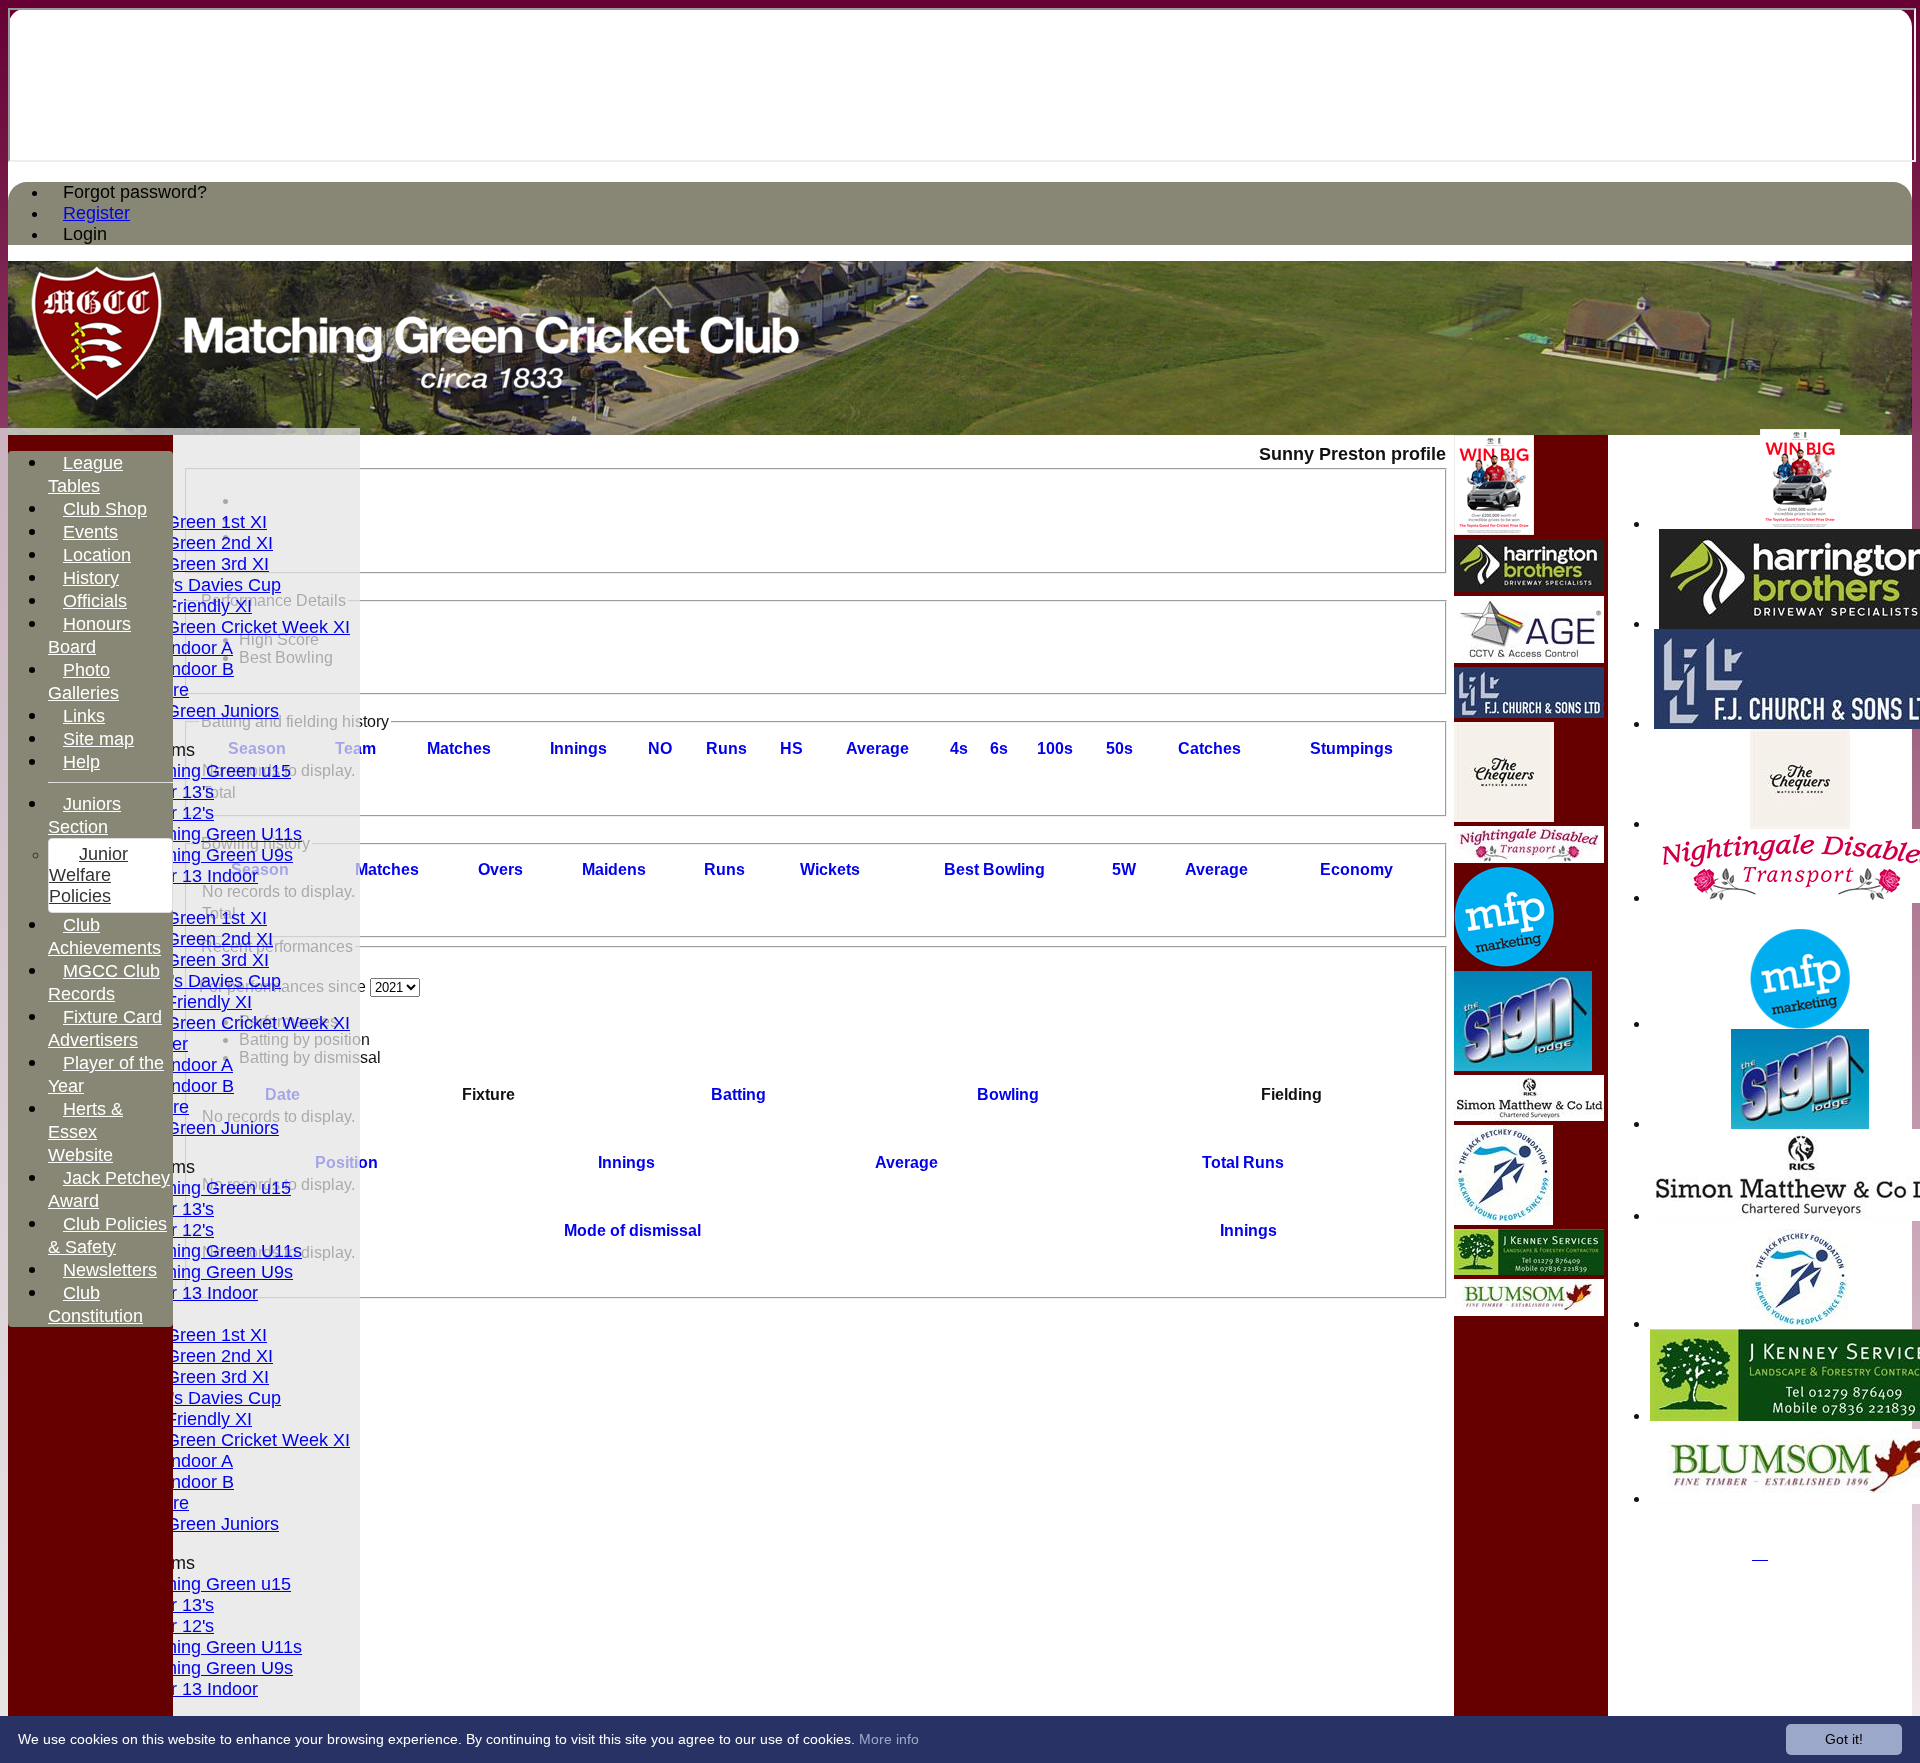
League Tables (85, 474)
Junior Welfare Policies (88, 875)
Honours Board (89, 635)
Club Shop (105, 509)
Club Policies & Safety (107, 1235)
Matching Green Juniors (183, 711)
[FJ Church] (1529, 712)
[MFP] (1800, 1023)
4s (959, 748)
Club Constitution (95, 1304)
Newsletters (110, 1270)
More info (889, 1739)
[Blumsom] (1529, 1310)
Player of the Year (106, 1074)
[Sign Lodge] (1800, 1123)
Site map (98, 739)
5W (1124, 869)
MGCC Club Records (104, 982)
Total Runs (1243, 1162)
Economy (1356, 869)
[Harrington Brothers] (1529, 586)
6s (999, 748)
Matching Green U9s (210, 855)
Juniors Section (84, 815)
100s (1055, 748)
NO (660, 748)
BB (994, 869)
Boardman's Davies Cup (184, 585)
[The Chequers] (1800, 823)
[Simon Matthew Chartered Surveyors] (1529, 1115)
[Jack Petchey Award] (1800, 1323)
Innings (626, 1162)
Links (84, 716)
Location (97, 555)
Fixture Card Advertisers (105, 1028)
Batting (738, 1094)
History (91, 578)
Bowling (1008, 1094)
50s (1119, 748)
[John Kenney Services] (1529, 1269)
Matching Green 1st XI (177, 522)
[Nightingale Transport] (1529, 857)
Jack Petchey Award (109, 1189)
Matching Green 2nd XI (180, 543)
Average (1216, 869)
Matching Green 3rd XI (178, 564)
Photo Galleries (83, 681)
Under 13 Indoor (193, 876)
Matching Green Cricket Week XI (219, 627)
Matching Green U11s (215, 834)
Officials (95, 601)
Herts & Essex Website (85, 1132)
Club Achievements (104, 936)
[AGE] (1529, 657)
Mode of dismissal (632, 1230)
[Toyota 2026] (1800, 523)
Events (90, 532)
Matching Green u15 (209, 771)
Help (81, 762)
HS (791, 748)
